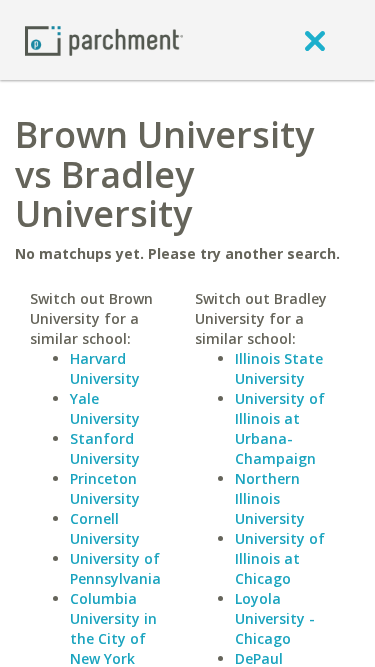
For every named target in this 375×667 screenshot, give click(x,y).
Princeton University (105, 488)
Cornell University (105, 528)
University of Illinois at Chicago (280, 558)
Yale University (105, 408)
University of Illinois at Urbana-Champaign (280, 428)
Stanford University (105, 448)
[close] (315, 40)
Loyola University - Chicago (275, 618)
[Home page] (104, 39)
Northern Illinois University (270, 498)
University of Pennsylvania (115, 568)
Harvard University (105, 368)
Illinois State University (279, 368)
